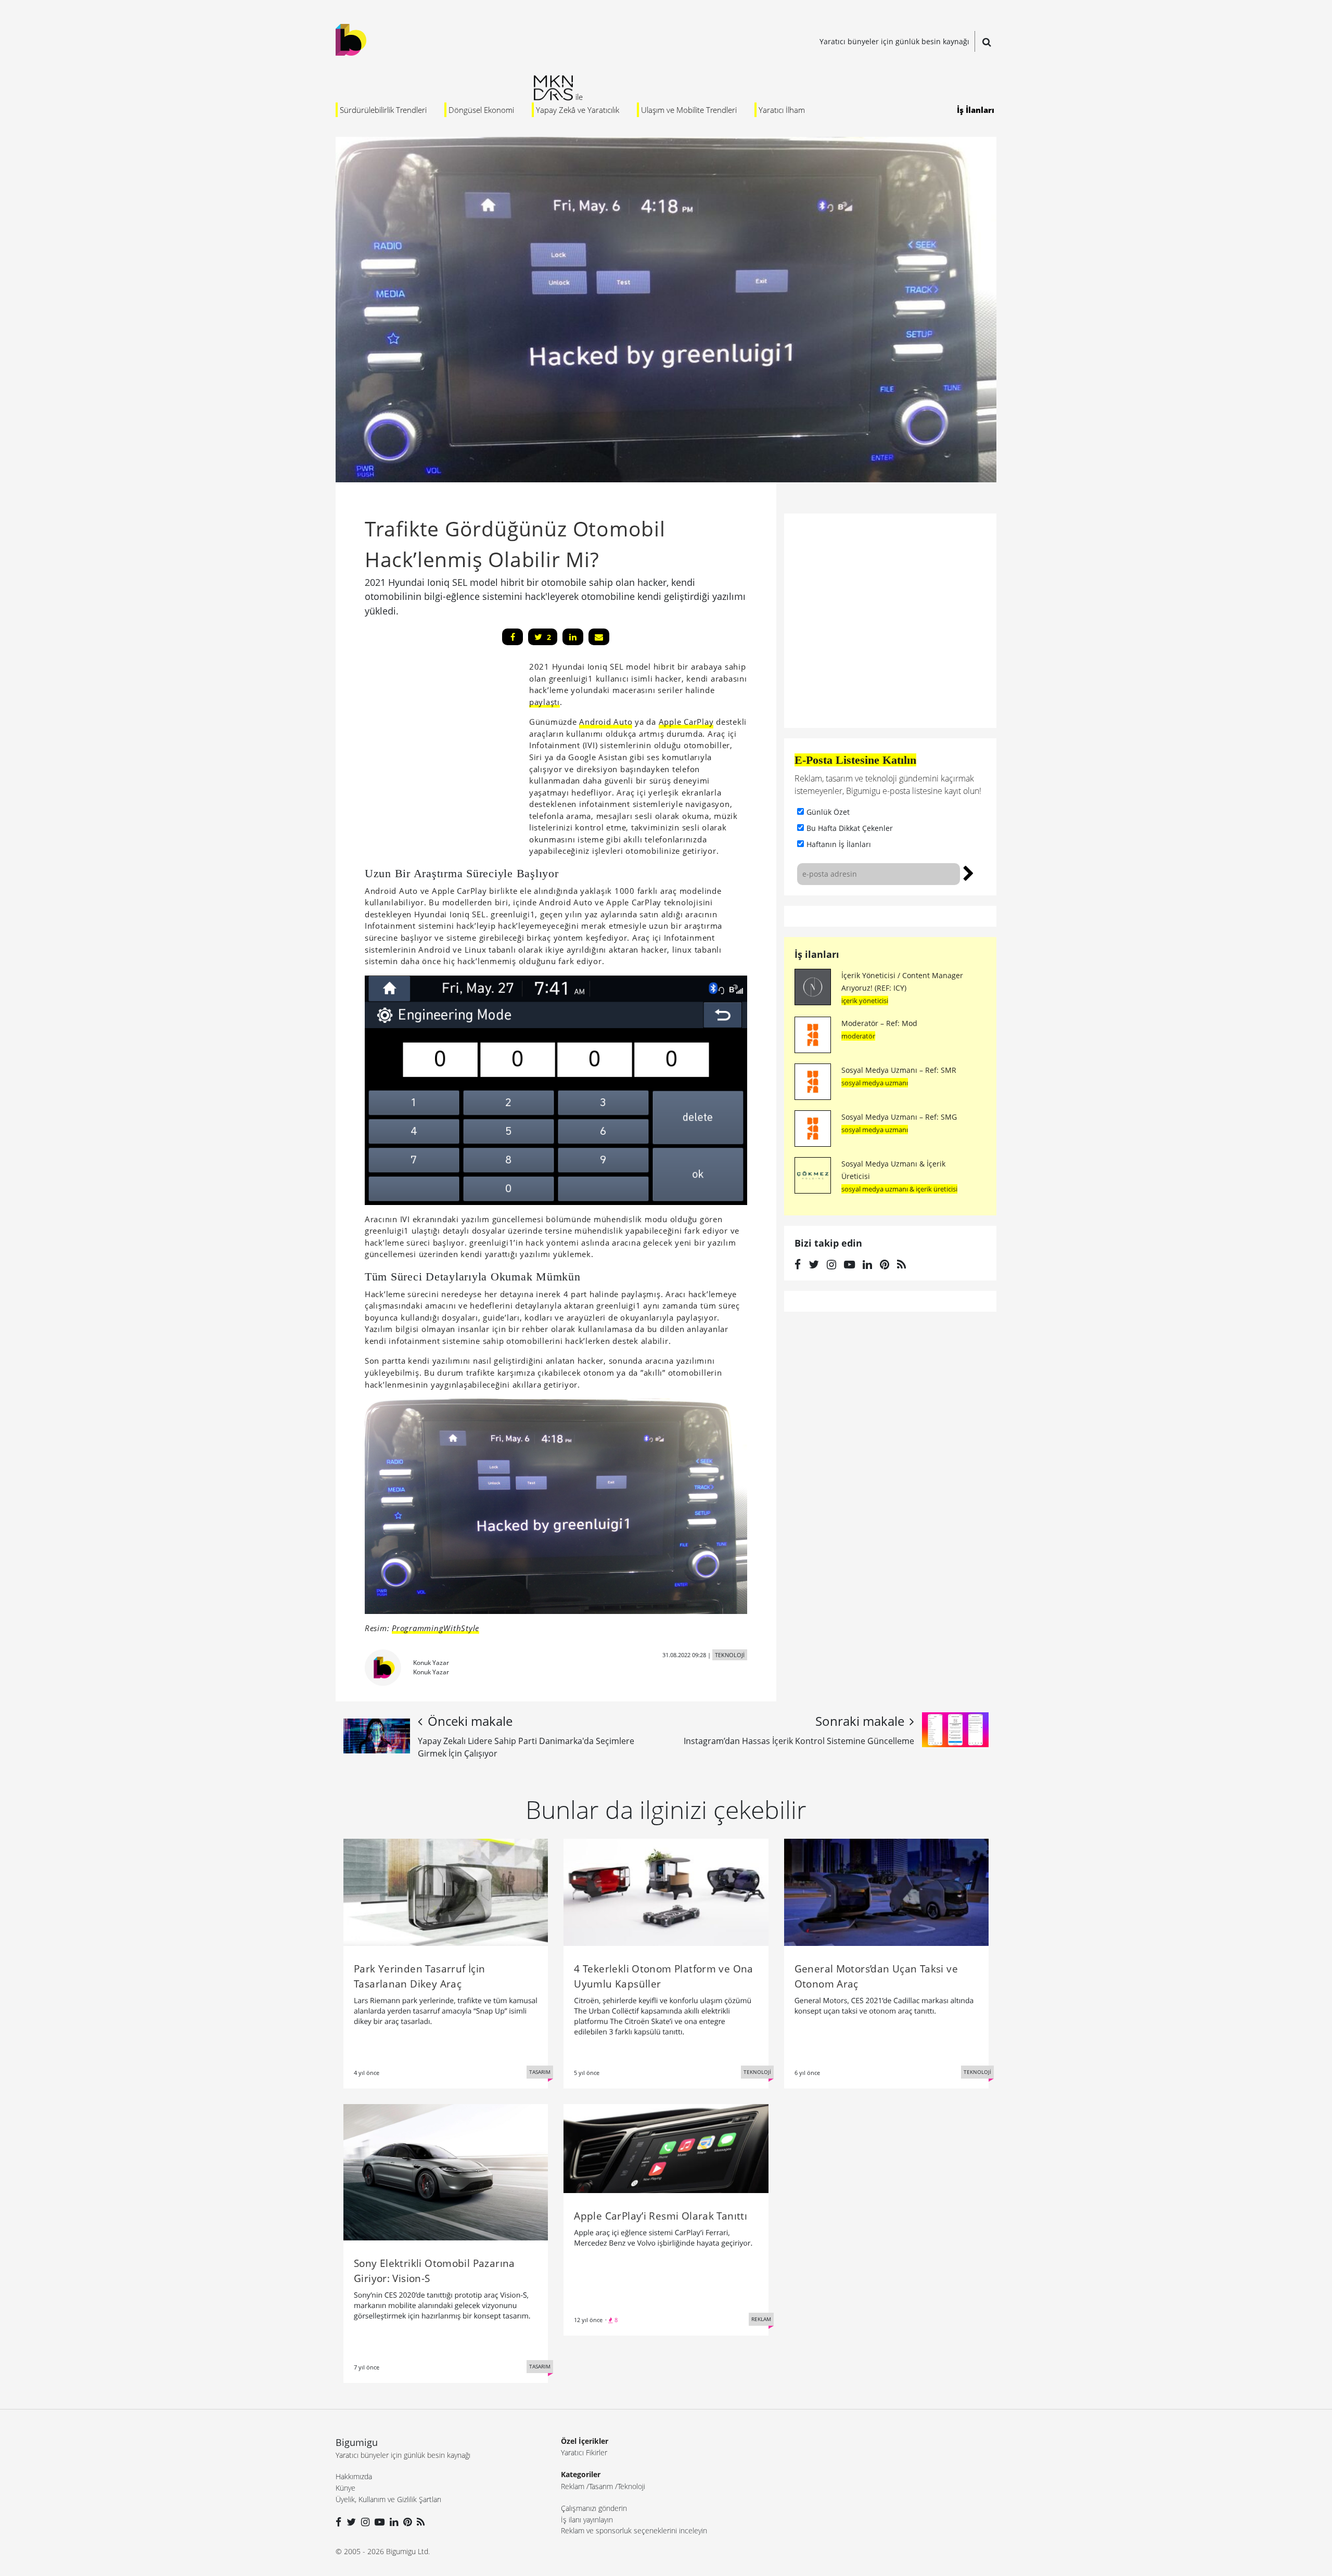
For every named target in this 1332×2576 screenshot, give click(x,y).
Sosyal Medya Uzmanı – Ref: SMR (899, 1070)
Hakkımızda (354, 2476)
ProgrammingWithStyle (436, 1628)
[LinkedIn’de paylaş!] (573, 637)
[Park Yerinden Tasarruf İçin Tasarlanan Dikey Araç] (446, 1891)
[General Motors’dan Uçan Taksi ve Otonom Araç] (886, 1891)
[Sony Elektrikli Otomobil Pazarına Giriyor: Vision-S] (446, 2172)
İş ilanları (817, 954)
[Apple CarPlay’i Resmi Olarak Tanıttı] (666, 2148)
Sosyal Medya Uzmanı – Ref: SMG (899, 1117)
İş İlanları (976, 110)
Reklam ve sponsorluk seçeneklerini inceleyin (634, 2530)
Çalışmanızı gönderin (594, 2508)
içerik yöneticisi (865, 1001)
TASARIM (540, 2072)
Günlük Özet (828, 812)
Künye (345, 2488)
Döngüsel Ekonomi (481, 110)
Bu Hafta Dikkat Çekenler (850, 828)
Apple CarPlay (686, 722)
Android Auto (606, 722)
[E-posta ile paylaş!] (599, 637)
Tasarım (601, 2486)
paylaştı (545, 702)
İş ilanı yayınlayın (587, 2520)
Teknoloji (631, 2486)
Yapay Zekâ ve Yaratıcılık (578, 110)
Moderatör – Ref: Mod (879, 1023)
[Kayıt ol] (969, 872)
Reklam (573, 2486)
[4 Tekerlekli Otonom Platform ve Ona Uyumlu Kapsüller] (666, 1891)
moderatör (858, 1036)
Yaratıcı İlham (782, 110)
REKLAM (761, 2319)
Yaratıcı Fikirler (584, 2452)
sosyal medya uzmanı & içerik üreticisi (899, 1189)
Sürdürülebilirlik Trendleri (383, 110)
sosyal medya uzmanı (875, 1083)
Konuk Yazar (431, 1663)
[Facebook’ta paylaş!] (513, 637)
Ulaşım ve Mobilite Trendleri (689, 110)
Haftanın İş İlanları (839, 844)
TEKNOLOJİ (730, 1655)
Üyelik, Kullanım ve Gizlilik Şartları (388, 2499)
